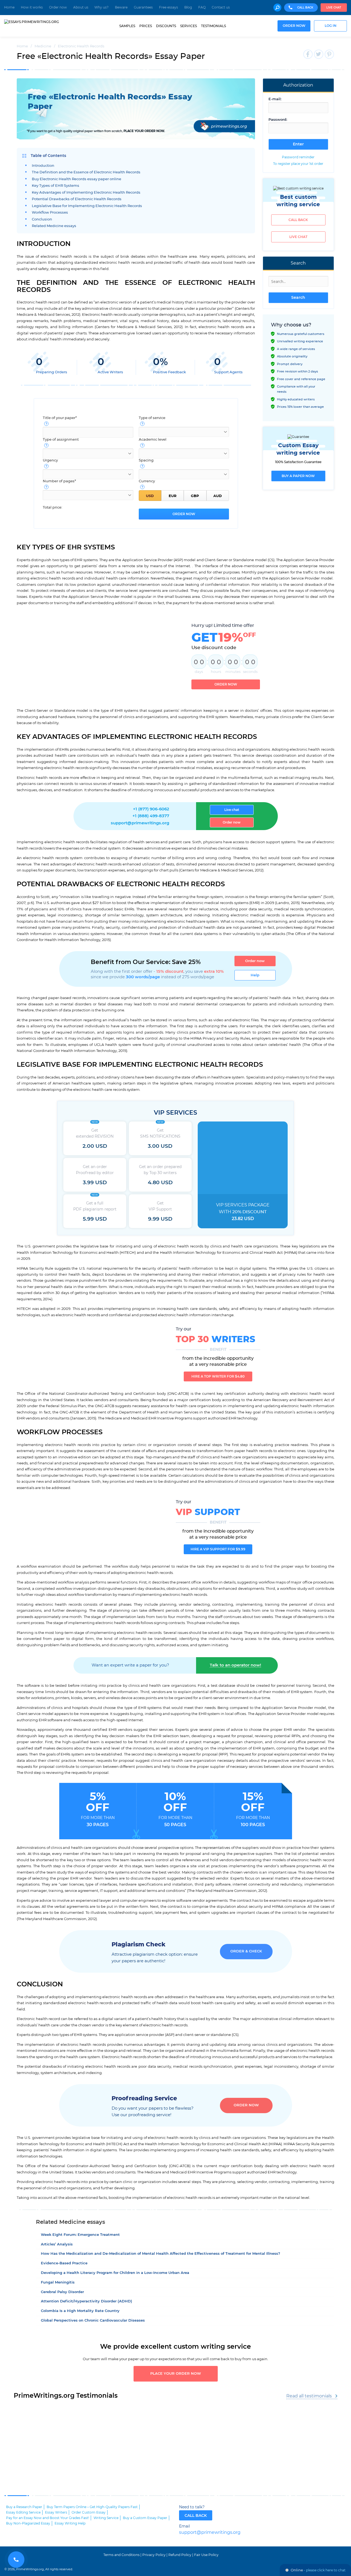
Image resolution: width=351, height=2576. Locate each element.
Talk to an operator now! (235, 1665)
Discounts (166, 26)
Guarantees (143, 7)
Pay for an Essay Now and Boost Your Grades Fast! (48, 2518)
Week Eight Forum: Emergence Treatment (80, 2235)
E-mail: (275, 99)
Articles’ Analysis (57, 2244)
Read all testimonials (309, 2396)
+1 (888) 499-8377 (151, 816)
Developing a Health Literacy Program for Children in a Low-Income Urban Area (115, 2273)
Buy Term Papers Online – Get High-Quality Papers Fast (92, 2507)
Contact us (221, 7)
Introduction (43, 166)
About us (81, 7)
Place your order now (176, 2374)
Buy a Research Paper (24, 2507)
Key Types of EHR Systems (56, 186)
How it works (32, 7)
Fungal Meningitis (58, 2283)
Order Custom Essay (89, 2512)
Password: (278, 120)
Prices (146, 26)
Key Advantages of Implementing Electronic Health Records (86, 193)
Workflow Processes (50, 213)
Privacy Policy (154, 2555)
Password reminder (298, 157)
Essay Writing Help (70, 2523)
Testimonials (213, 26)
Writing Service (106, 2518)
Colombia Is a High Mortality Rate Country (80, 2311)
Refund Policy (180, 2555)
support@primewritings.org (140, 823)
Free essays (169, 7)
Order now (58, 7)
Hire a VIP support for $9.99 (218, 1549)
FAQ (202, 7)
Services (189, 26)
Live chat (334, 8)
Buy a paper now (298, 476)
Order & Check (246, 1951)
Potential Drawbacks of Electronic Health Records (77, 199)
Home (9, 7)
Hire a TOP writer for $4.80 (218, 1376)
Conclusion (42, 220)
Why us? (101, 7)
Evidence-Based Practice (64, 2263)
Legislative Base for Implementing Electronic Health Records (87, 206)
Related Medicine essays (54, 226)
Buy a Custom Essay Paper (145, 2518)
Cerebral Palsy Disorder (62, 2292)
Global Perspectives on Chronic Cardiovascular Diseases (93, 2321)
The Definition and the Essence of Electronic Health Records (86, 172)
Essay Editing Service (23, 2512)
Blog (188, 7)
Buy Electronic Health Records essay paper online (77, 179)
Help (255, 975)
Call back (298, 220)
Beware (121, 7)
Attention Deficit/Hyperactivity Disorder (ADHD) (87, 2301)
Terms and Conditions (121, 2555)
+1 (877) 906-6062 (151, 809)
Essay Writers (56, 2512)
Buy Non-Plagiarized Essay (28, 2523)
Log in (331, 26)
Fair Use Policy (206, 2555)
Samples (127, 26)
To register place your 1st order (298, 164)
